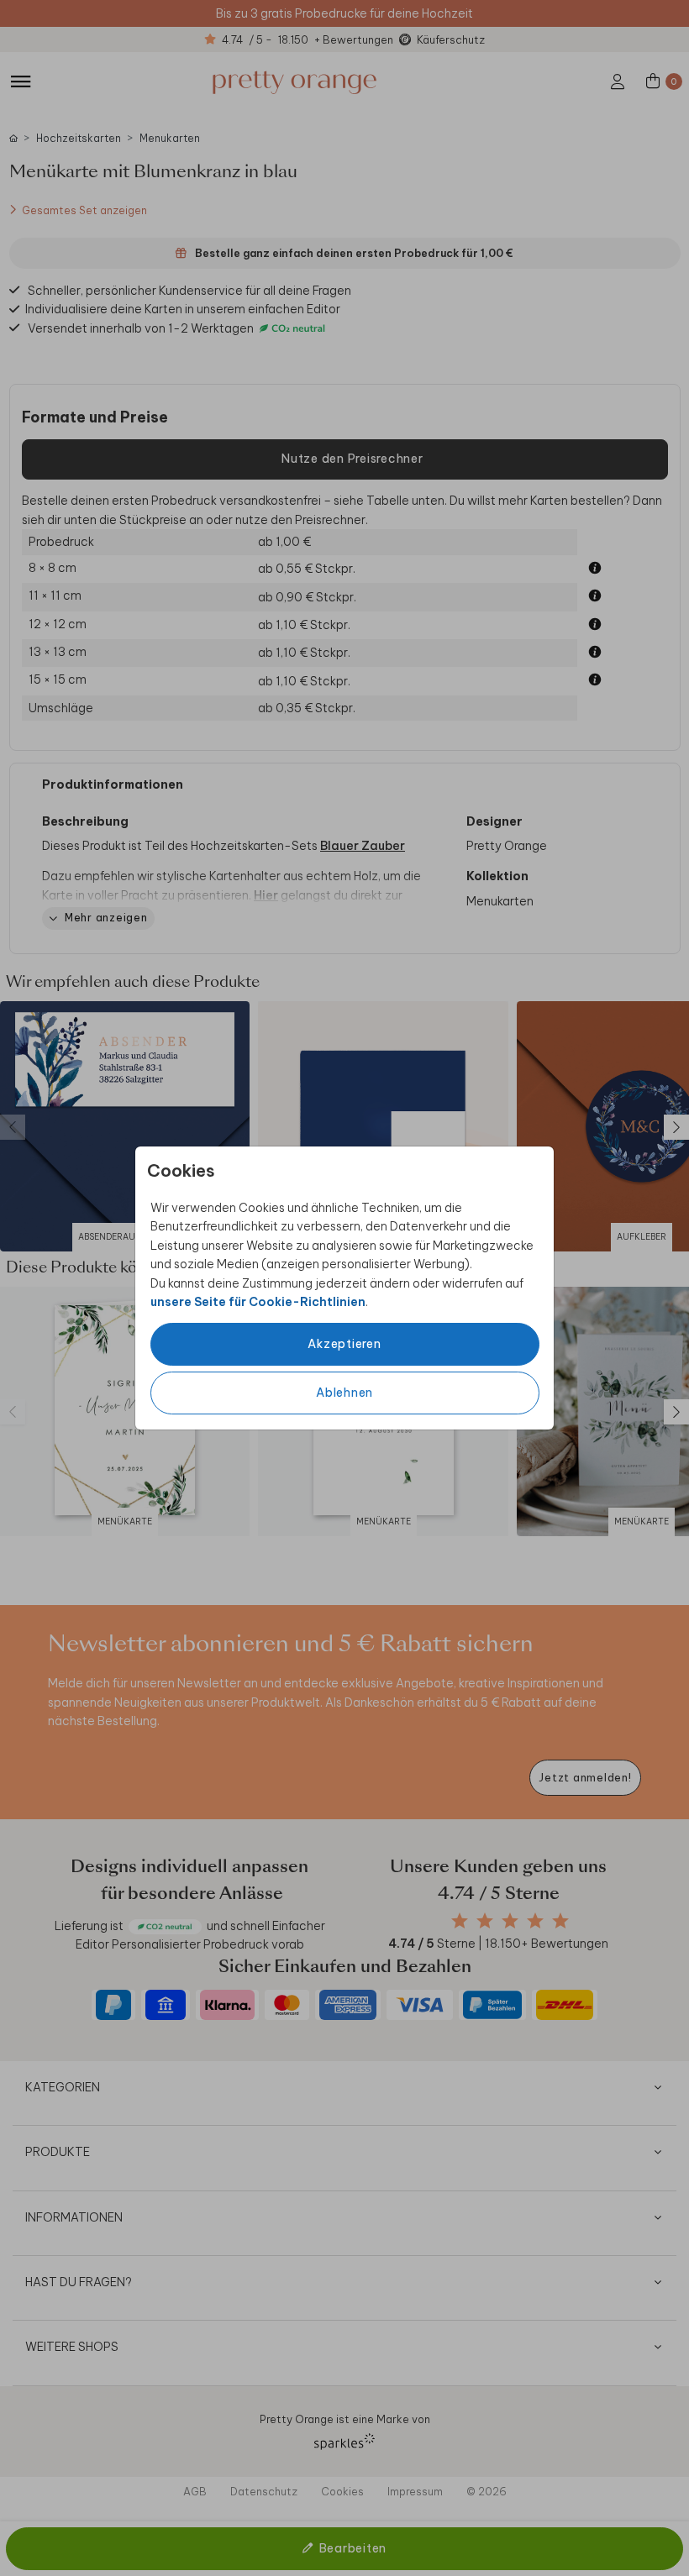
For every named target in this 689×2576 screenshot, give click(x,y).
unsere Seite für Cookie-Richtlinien (258, 1302)
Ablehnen (344, 1393)
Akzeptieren (344, 1344)
